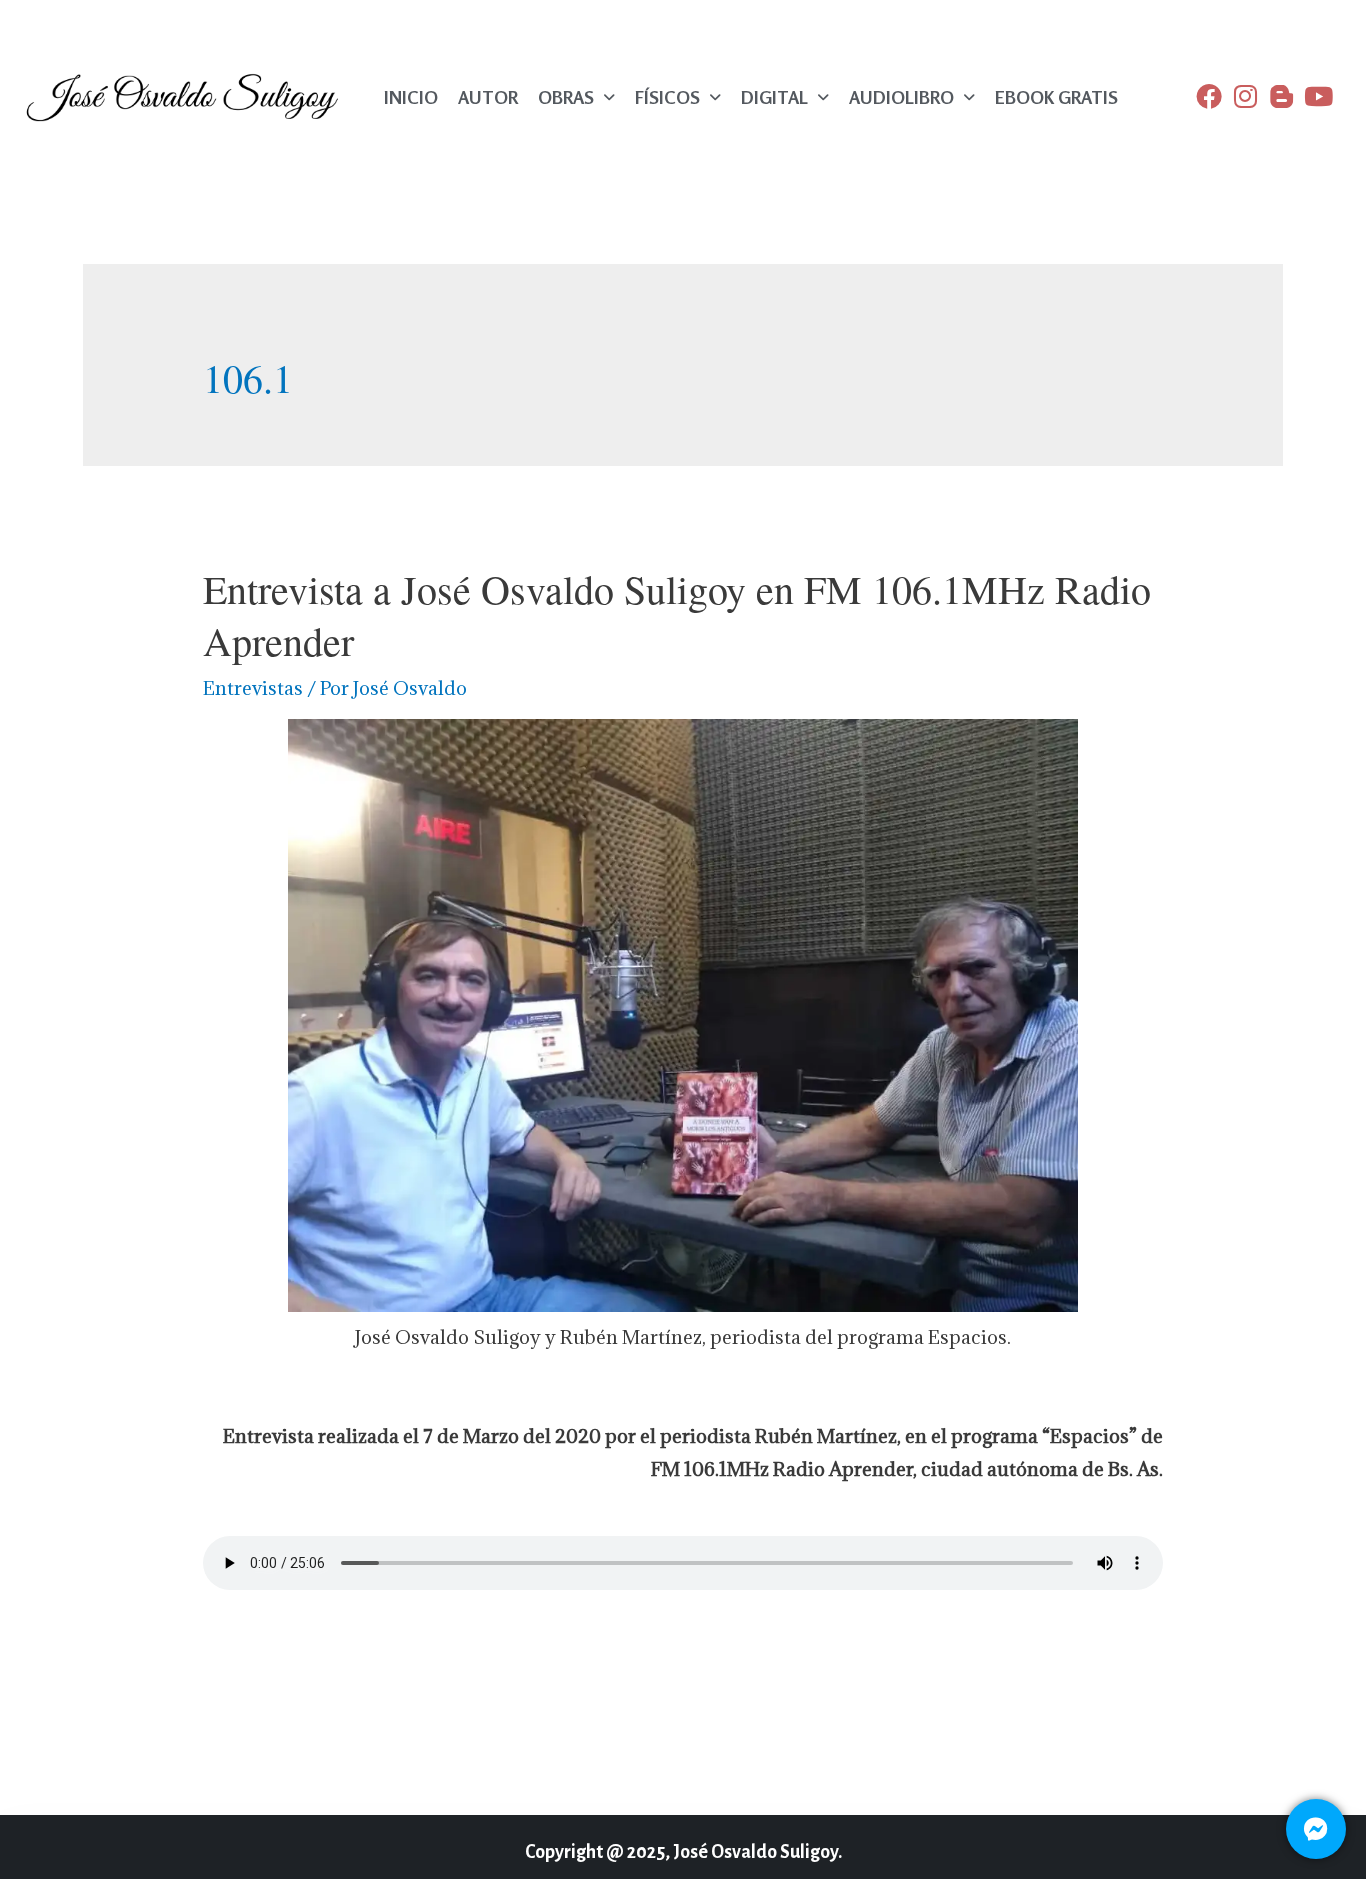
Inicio (411, 97)
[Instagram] (1245, 96)
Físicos (667, 97)
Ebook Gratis (1056, 97)
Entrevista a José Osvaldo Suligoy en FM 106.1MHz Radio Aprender (677, 614)
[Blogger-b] (1282, 96)
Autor (488, 97)
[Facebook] (1209, 96)
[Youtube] (1318, 96)
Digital (774, 97)
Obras (566, 97)
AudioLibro (901, 97)
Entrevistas (253, 688)
